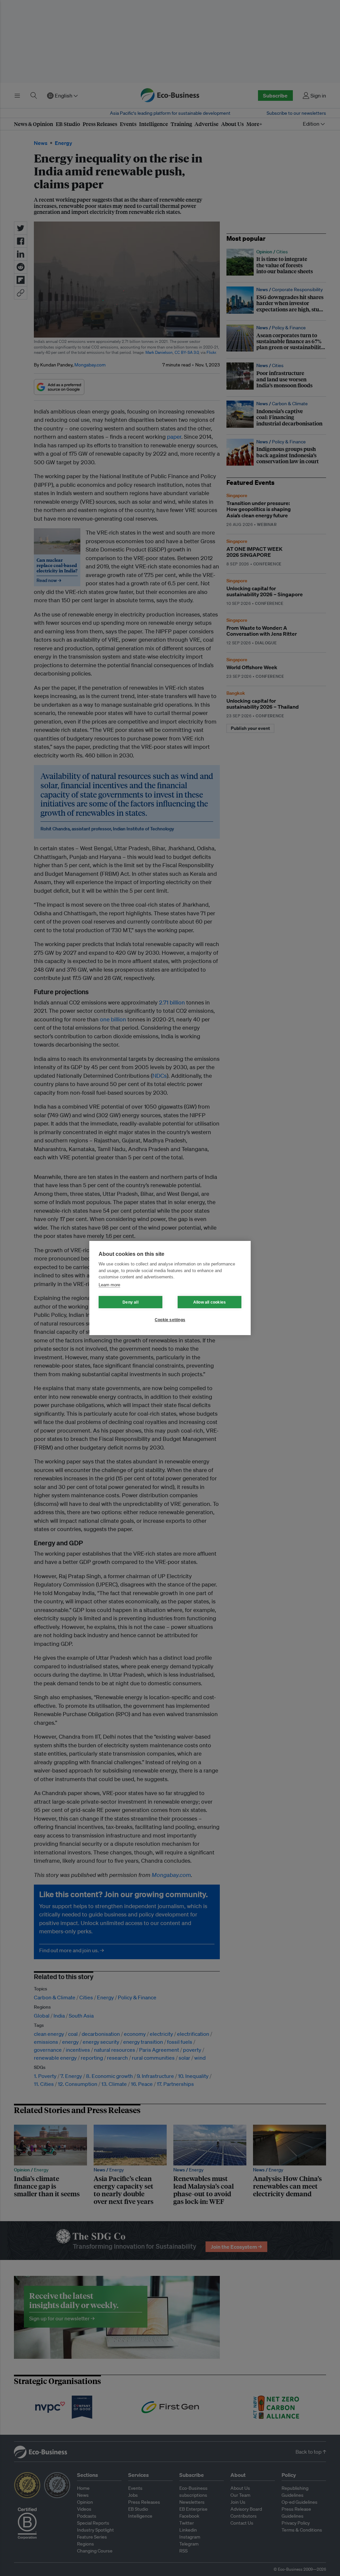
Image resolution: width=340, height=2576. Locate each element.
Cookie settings (170, 1320)
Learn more (109, 1285)
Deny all (130, 1302)
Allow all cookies (210, 1302)
